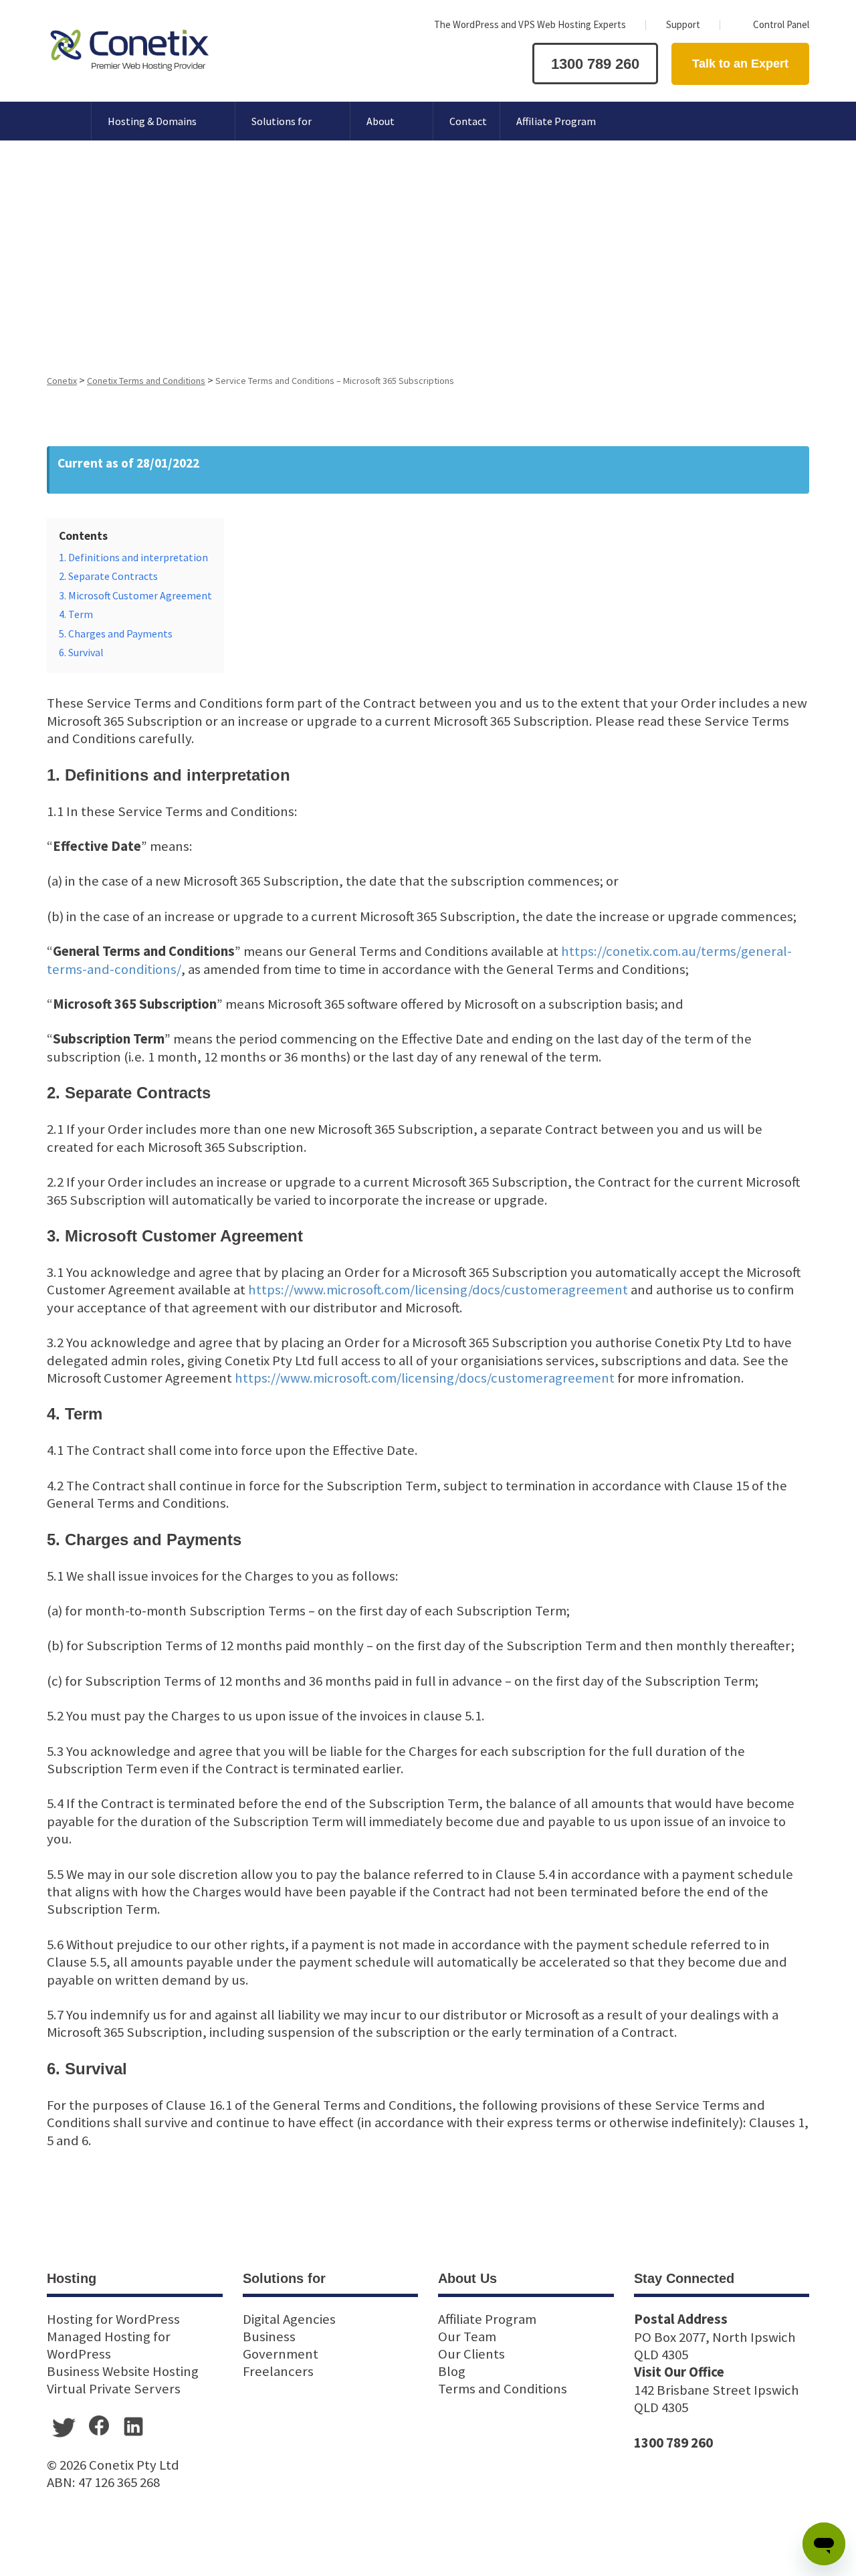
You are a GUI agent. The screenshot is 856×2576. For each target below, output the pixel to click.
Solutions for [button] (282, 121)
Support (683, 24)
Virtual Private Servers (114, 2389)
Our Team (467, 2337)
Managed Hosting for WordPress (109, 2345)
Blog (452, 2371)
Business (269, 2337)
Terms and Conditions (503, 2389)
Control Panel (781, 24)
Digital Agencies (289, 2319)
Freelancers (278, 2371)
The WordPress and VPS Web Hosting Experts (530, 24)
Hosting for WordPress (113, 2319)
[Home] (61, 121)
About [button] (381, 121)
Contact (468, 121)
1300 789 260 (595, 64)
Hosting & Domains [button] (152, 121)
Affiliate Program (556, 121)
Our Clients (471, 2354)
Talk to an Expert (740, 64)
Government (281, 2354)
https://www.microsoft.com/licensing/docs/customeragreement (438, 1290)
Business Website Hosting (123, 2371)
